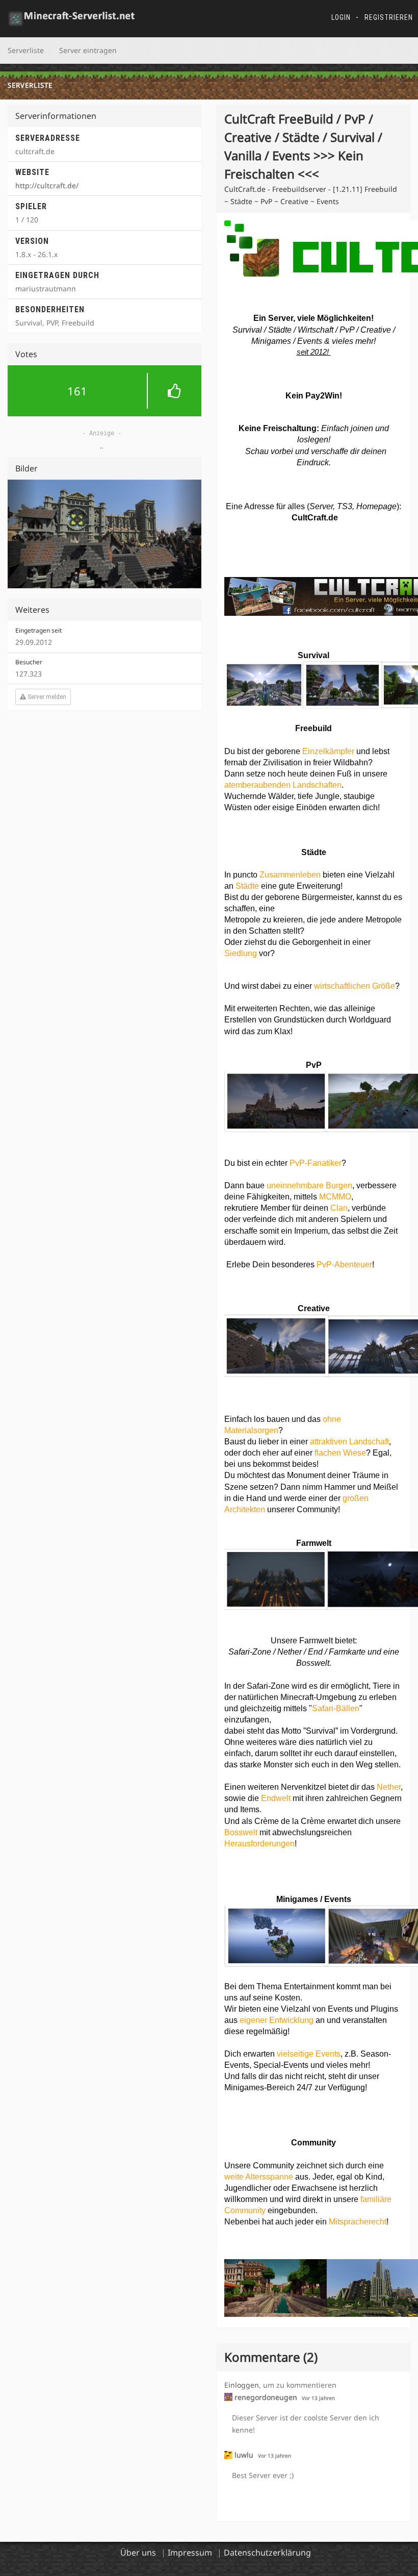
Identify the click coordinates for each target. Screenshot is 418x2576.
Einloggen (242, 2385)
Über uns (138, 2553)
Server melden (46, 691)
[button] (104, 391)
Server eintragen (88, 50)
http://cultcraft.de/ (47, 185)
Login (341, 17)
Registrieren (389, 17)
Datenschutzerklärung (267, 2553)
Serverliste (26, 50)
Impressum (190, 2553)
